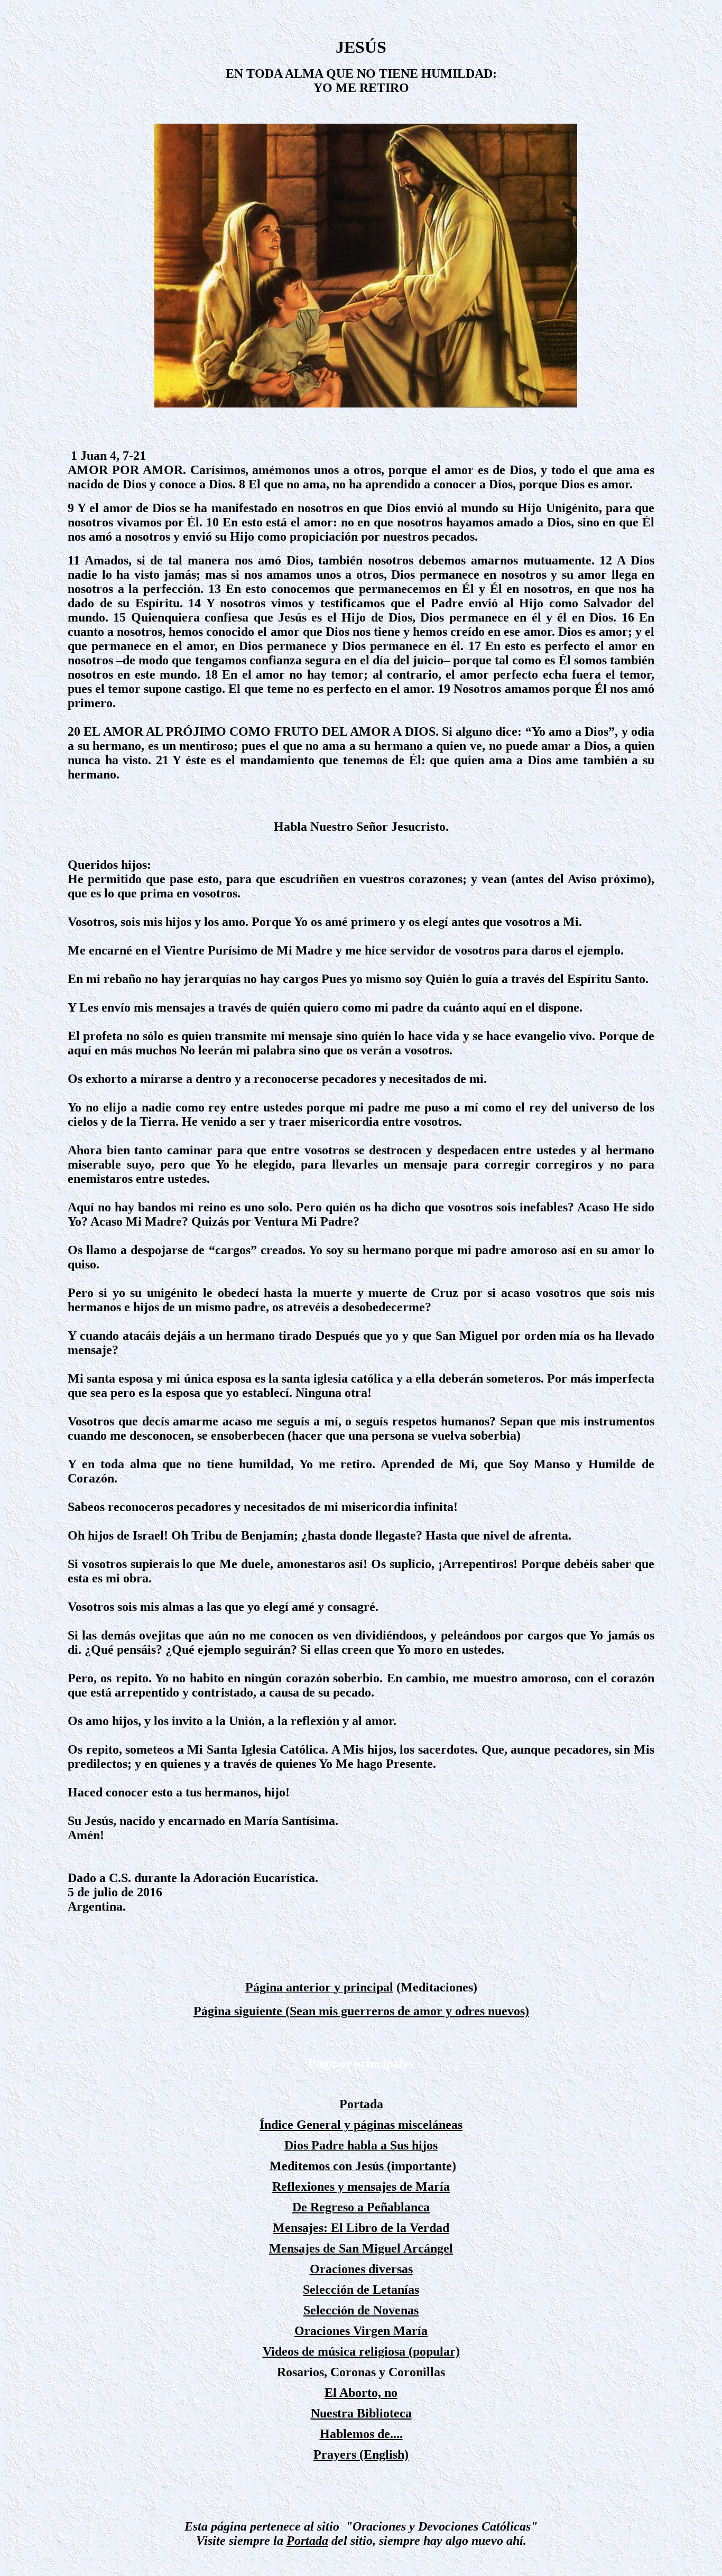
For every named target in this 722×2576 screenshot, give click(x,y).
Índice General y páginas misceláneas (361, 2125)
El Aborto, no (361, 2393)
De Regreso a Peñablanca (361, 2207)
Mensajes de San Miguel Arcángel (361, 2248)
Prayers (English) (361, 2454)
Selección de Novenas (361, 2310)
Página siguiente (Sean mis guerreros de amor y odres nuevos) (361, 2011)
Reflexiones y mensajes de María (361, 2186)
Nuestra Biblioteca (361, 2413)
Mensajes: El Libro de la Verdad (361, 2228)
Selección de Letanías (361, 2290)
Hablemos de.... (361, 2434)
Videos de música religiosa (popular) (361, 2351)
